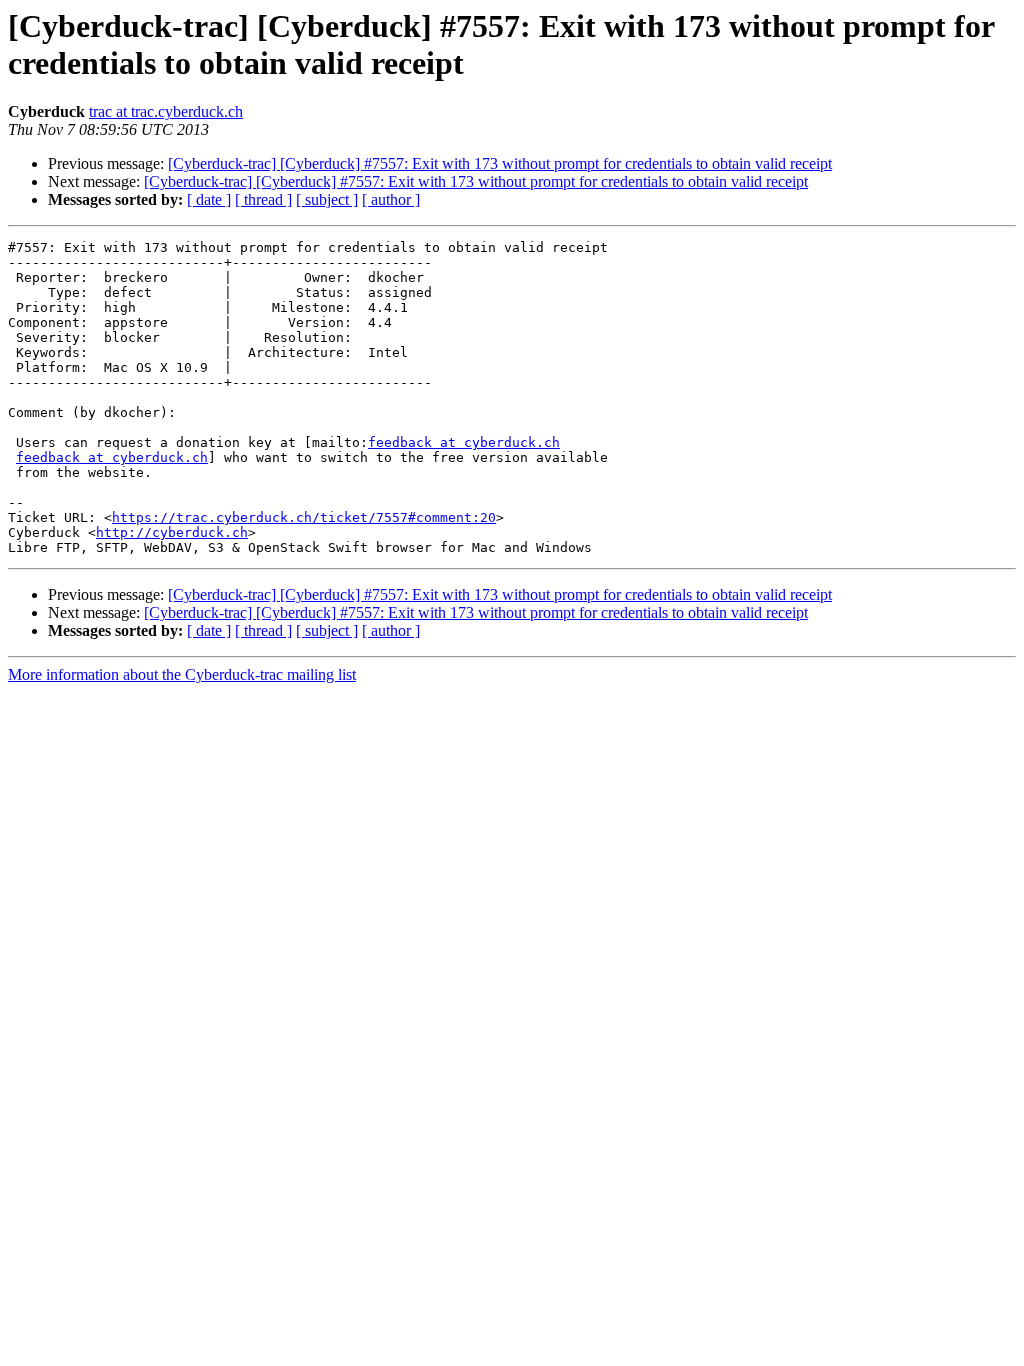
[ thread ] (263, 199)
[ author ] (391, 199)
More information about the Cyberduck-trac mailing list (182, 674)
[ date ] (209, 199)
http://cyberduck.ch (172, 532)
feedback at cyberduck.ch (464, 442)
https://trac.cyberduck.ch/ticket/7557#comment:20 (304, 517)
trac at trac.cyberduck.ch (166, 111)
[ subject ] (327, 199)
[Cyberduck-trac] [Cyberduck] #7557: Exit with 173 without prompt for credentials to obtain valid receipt (500, 163)
